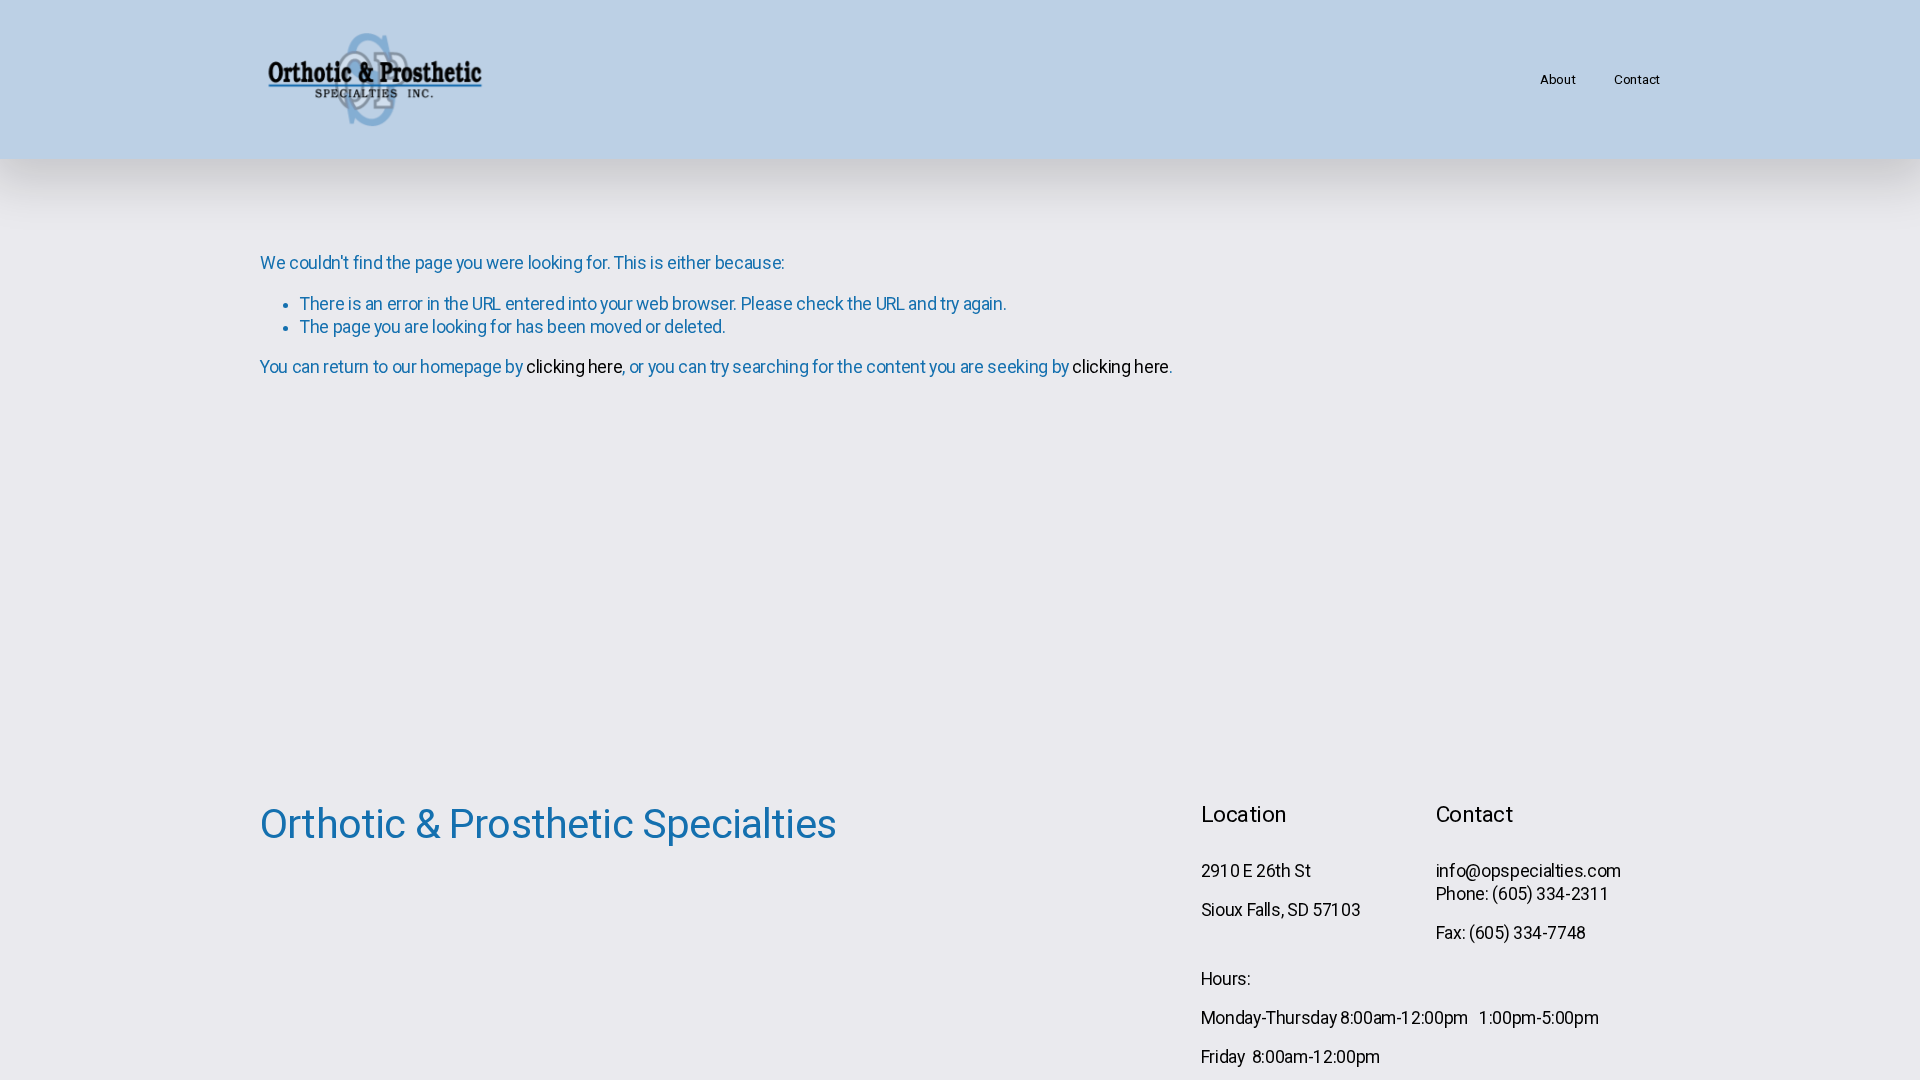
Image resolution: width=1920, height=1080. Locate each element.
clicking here (574, 367)
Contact (1637, 79)
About (1558, 79)
